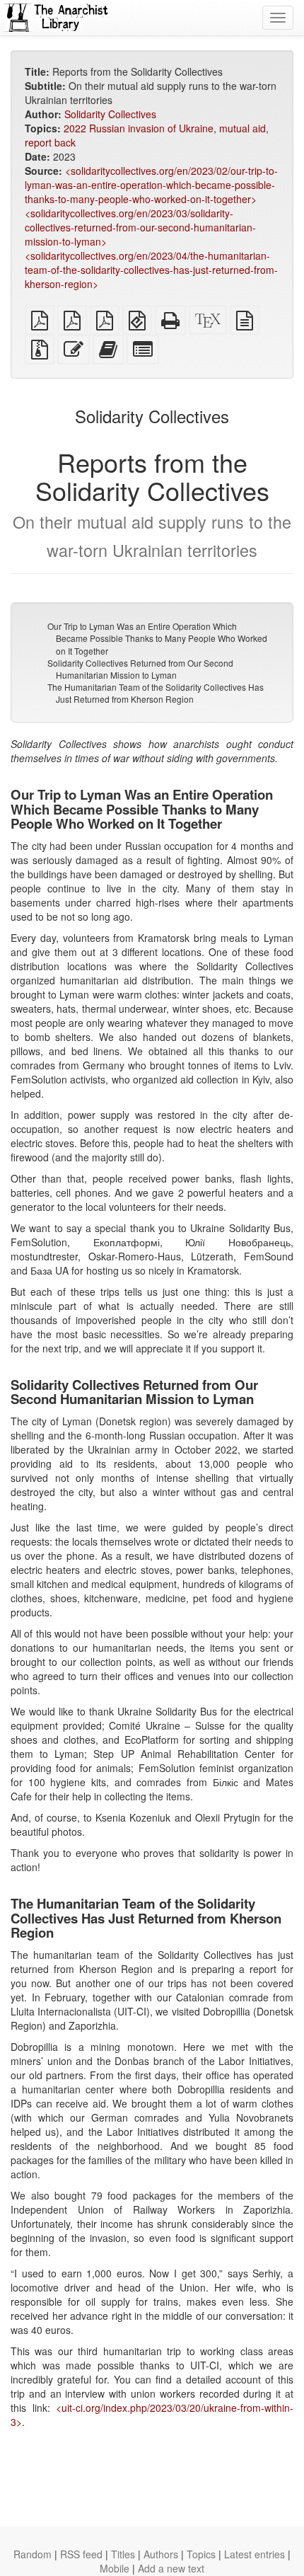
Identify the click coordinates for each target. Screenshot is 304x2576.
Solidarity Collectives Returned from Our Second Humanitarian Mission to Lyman (140, 669)
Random (33, 2554)
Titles (123, 2554)
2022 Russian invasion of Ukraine (139, 128)
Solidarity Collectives (110, 114)
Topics (201, 2554)
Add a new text (171, 2568)
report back (50, 142)
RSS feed (81, 2554)
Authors (161, 2554)
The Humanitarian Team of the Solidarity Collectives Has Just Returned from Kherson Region (156, 693)
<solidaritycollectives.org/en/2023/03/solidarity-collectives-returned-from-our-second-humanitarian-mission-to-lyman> (140, 227)
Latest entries (255, 2554)
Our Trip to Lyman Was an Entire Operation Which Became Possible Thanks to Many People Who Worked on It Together (157, 638)
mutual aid (242, 128)
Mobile (115, 2568)
